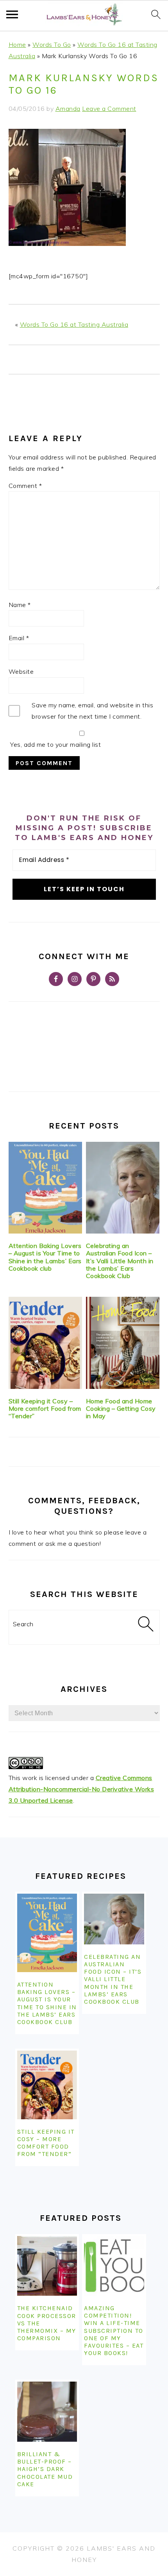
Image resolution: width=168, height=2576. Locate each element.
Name (20, 605)
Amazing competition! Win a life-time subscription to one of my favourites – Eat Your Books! (114, 2330)
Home (17, 45)
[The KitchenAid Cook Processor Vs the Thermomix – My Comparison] (47, 2266)
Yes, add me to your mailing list (55, 744)
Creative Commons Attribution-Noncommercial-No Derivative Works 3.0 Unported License (81, 1789)
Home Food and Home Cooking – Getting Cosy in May (121, 1408)
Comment (25, 486)
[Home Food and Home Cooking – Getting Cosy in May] (123, 1343)
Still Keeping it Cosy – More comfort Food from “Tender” (45, 1408)
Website (21, 671)
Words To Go (52, 45)
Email (19, 638)
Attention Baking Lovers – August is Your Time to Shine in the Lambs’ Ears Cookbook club (45, 1257)
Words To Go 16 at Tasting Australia (74, 324)
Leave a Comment (109, 109)
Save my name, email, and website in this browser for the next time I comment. (92, 711)
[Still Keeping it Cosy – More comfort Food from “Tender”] (46, 1343)
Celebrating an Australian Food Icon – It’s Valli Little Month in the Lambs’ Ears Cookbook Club (120, 1261)
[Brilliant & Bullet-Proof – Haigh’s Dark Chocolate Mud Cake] (47, 2412)
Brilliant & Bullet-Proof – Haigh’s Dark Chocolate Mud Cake (45, 2469)
